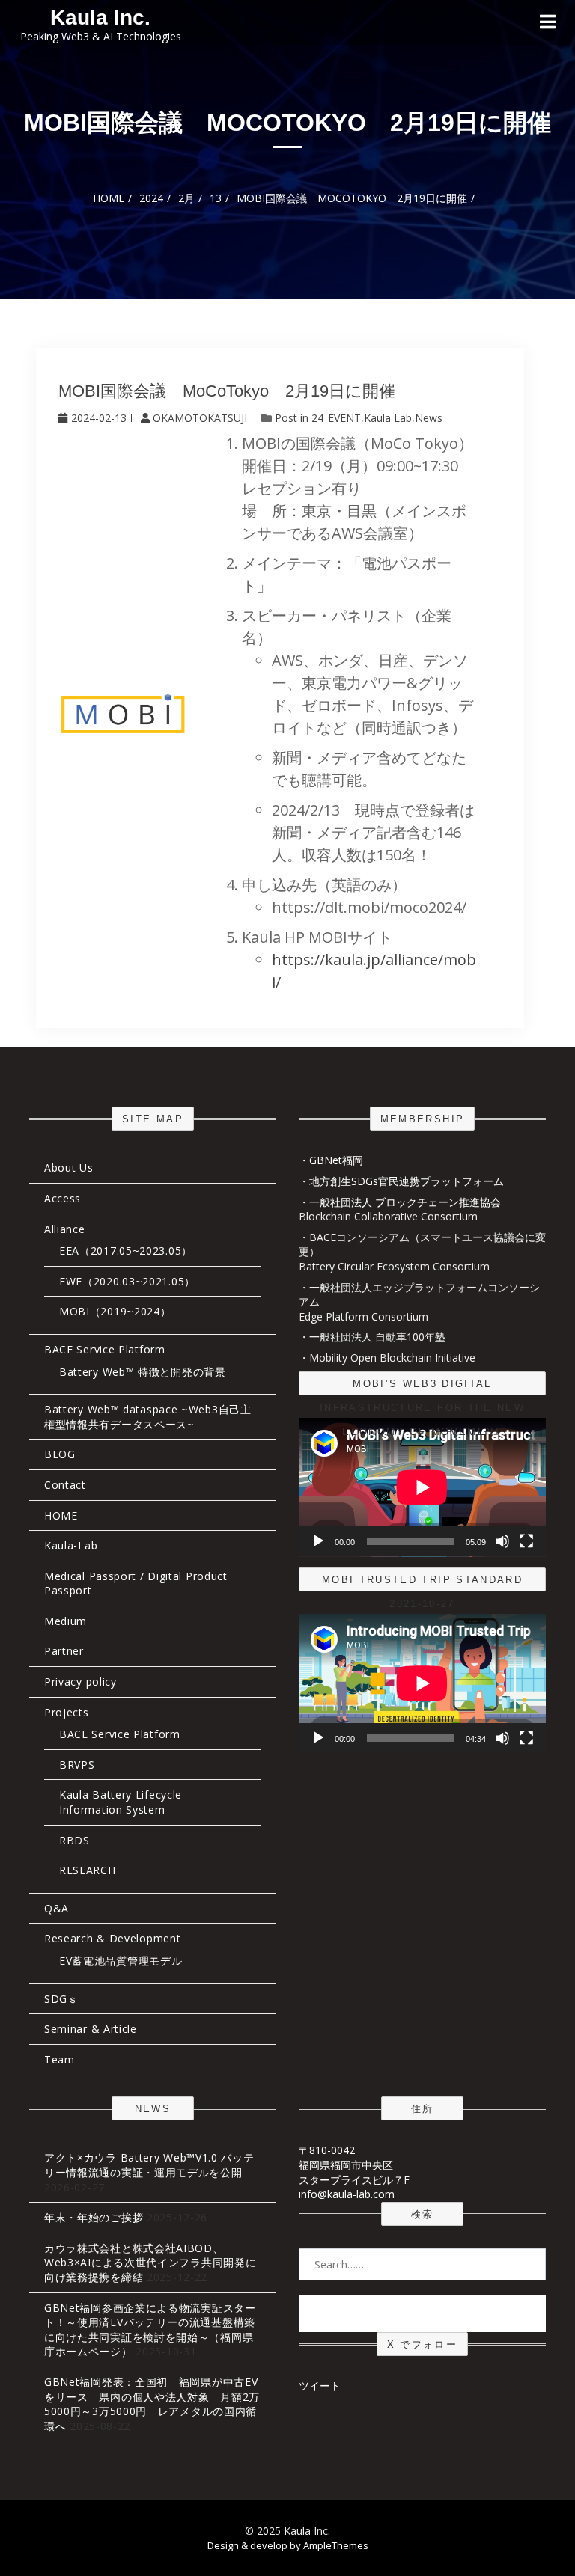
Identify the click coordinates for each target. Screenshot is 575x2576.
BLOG (60, 1454)
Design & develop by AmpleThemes (288, 2545)
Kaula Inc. (100, 18)
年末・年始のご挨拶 (94, 2217)
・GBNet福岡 (331, 1160)
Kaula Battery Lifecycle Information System (121, 1802)
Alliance (65, 1229)
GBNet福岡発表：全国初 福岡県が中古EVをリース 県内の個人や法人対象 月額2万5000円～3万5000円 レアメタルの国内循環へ (152, 2404)
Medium (66, 1621)
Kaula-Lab (71, 1545)
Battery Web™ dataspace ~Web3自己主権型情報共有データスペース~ (148, 1417)
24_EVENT (336, 418)
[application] (422, 1487)
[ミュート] (502, 1541)
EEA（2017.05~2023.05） (126, 1251)
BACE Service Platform (105, 1349)
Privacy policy (80, 1682)
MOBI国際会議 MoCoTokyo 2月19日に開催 (227, 391)
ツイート (320, 2386)
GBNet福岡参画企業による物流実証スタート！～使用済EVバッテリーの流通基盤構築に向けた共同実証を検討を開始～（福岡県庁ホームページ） (150, 2330)
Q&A (57, 1908)
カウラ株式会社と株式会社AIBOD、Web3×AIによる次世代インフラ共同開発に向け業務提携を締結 (150, 2263)
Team (60, 2059)
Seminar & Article (91, 2029)
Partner (64, 1651)
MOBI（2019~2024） (115, 1311)
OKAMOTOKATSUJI (200, 418)
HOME (61, 1515)
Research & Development (112, 1938)
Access (63, 1198)
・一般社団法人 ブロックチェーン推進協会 (400, 1202)
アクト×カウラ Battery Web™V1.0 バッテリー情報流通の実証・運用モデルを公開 (149, 2165)
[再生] (318, 1541)
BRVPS (77, 1765)
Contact (65, 1485)
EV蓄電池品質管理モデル (121, 1961)
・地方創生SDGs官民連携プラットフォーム (401, 1181)
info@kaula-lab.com (347, 2194)
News (429, 418)
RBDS (74, 1840)
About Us (69, 1168)
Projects (67, 1712)
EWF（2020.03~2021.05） (127, 1281)
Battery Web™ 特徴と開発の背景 (143, 1372)
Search (422, 2313)
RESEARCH (88, 1870)
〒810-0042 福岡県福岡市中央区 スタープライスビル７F (354, 2164)
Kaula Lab (388, 418)
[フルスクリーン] (526, 1541)
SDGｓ (61, 1999)
